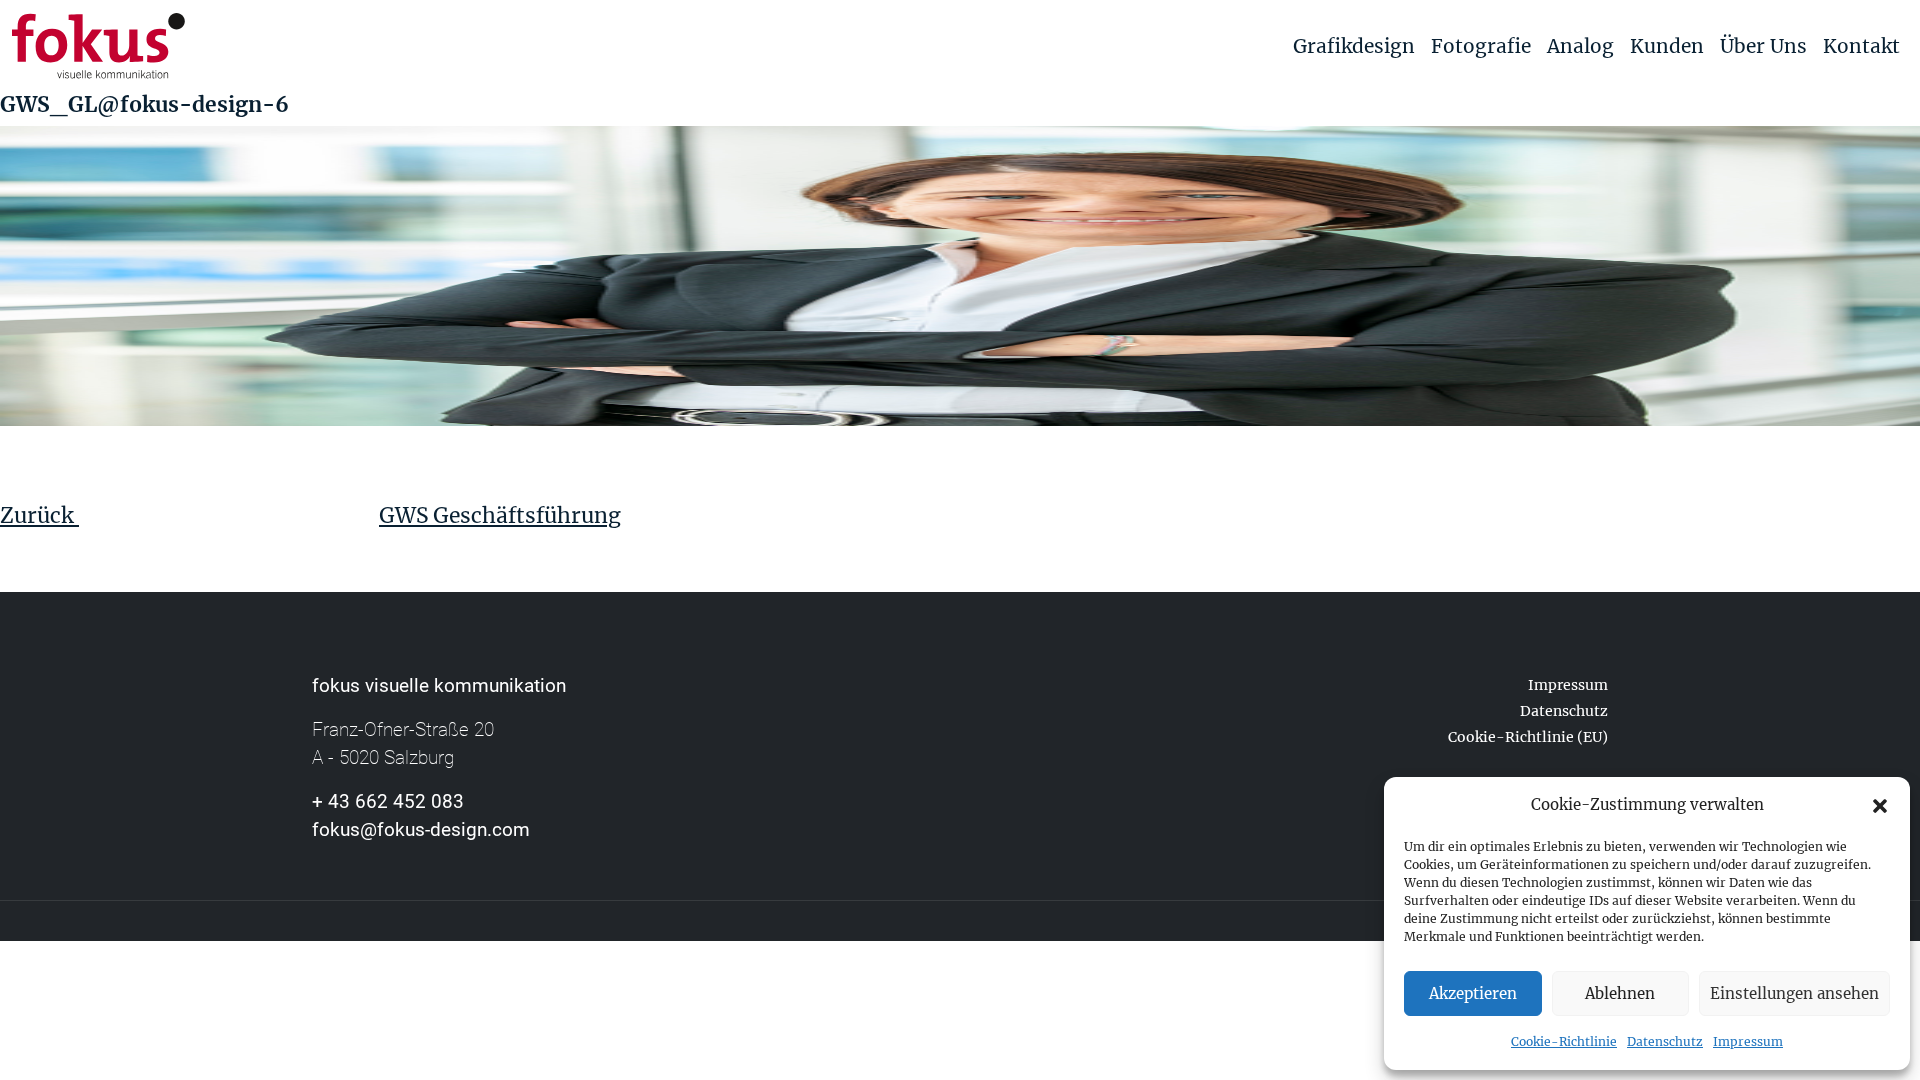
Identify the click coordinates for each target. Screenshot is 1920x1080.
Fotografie (1481, 46)
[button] (1880, 805)
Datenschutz (1665, 1041)
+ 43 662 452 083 (388, 801)
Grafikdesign (1354, 46)
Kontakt (1861, 46)
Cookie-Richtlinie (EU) (1528, 737)
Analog (1580, 46)
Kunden (1667, 46)
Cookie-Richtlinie (1564, 1041)
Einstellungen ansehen (1794, 993)
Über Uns (1763, 46)
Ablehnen (1620, 993)
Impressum (1748, 1041)
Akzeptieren (1473, 993)
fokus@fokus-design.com (421, 829)
